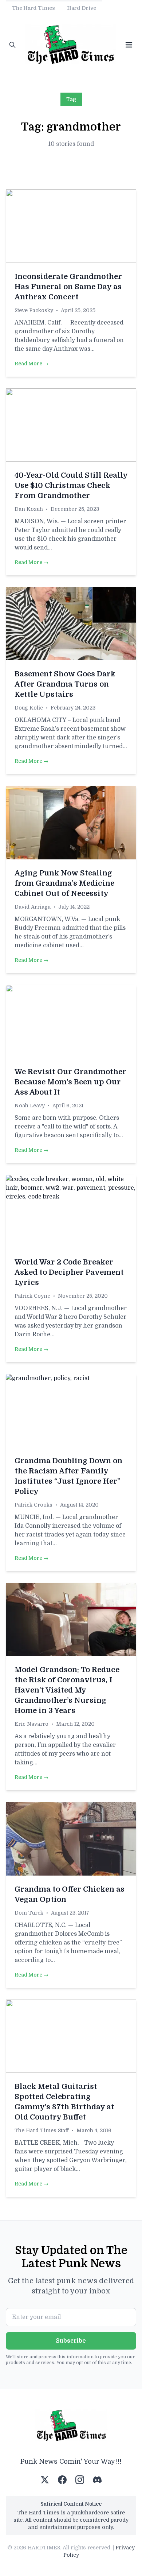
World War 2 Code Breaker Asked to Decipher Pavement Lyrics (69, 1272)
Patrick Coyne (32, 1296)
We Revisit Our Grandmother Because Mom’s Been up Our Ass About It (70, 1082)
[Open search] (12, 45)
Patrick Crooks (33, 1505)
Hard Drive (82, 8)
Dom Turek (29, 1913)
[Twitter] (45, 2480)
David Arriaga (33, 907)
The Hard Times (33, 8)
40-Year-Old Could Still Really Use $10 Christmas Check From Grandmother (71, 485)
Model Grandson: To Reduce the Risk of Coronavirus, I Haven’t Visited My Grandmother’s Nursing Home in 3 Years (67, 1690)
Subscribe (71, 2341)
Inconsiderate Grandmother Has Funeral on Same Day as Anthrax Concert (68, 287)
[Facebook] (62, 2480)
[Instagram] (80, 2480)
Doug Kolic (29, 708)
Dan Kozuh (29, 509)
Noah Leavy (30, 1106)
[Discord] (97, 2480)
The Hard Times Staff (42, 2130)
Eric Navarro (31, 1724)
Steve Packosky (34, 310)
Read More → (31, 364)
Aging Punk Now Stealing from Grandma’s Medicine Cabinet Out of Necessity (64, 883)
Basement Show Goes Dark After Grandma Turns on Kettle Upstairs (65, 684)
